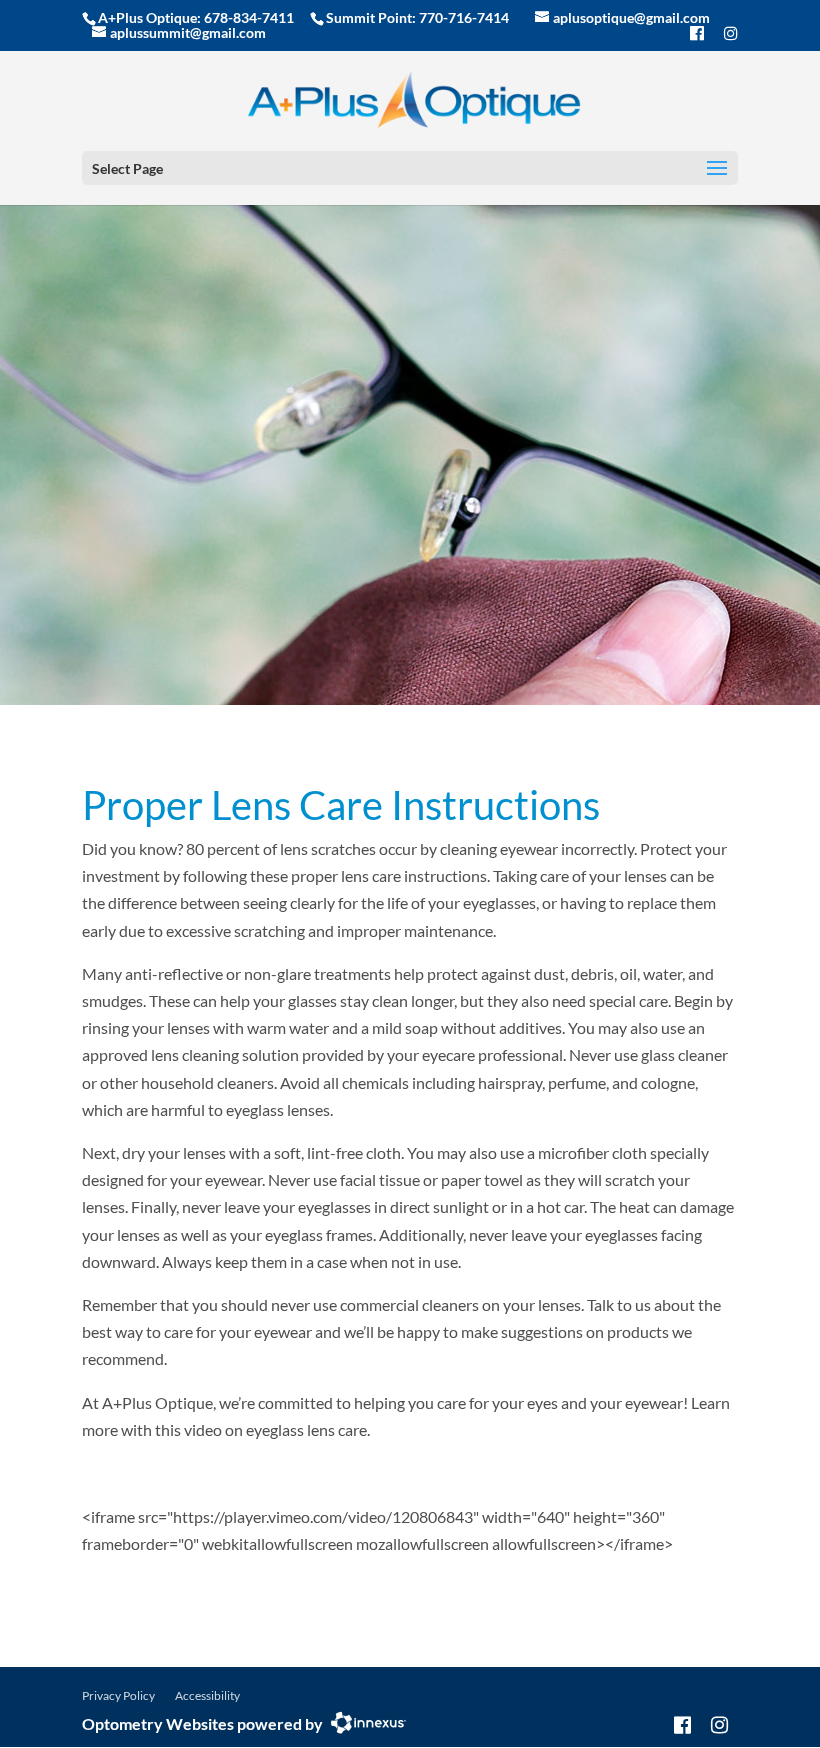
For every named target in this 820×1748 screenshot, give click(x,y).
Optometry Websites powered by (202, 1723)
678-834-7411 (249, 17)
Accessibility (207, 1695)
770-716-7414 (464, 17)
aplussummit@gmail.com (188, 32)
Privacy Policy (118, 1695)
